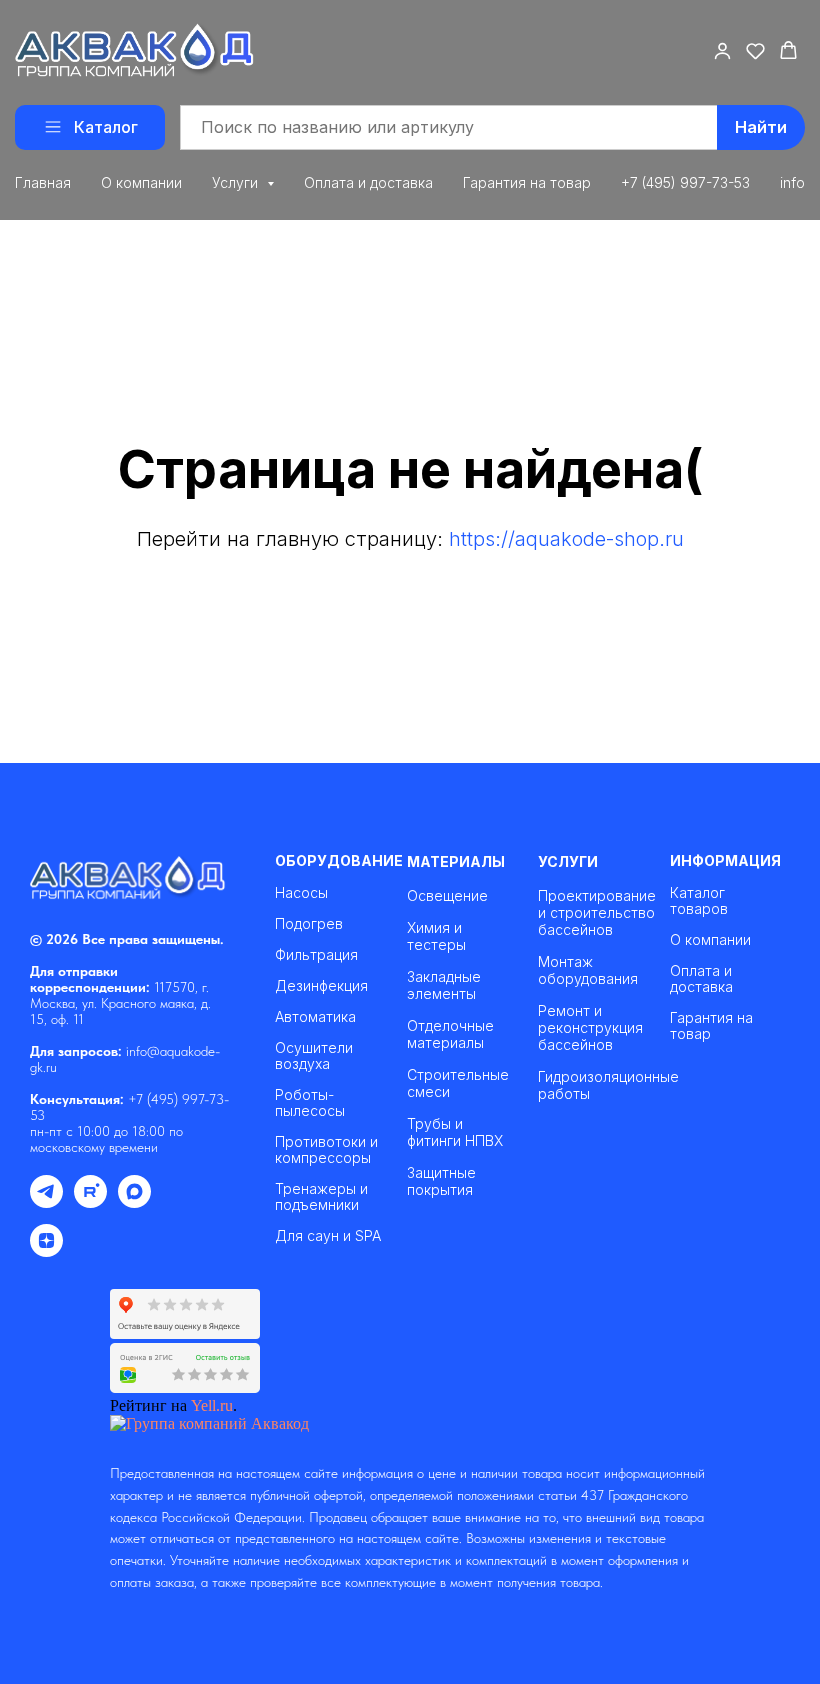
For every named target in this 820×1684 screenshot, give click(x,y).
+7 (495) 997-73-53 (685, 182)
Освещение (447, 895)
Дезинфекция (321, 986)
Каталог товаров (699, 901)
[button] (722, 50)
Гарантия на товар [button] (527, 182)
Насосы (301, 893)
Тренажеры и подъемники (321, 1197)
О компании (141, 182)
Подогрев (309, 924)
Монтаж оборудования (588, 970)
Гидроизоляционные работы (608, 1085)
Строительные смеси (458, 1083)
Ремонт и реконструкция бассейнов (590, 1027)
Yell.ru (212, 1405)
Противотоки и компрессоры (326, 1150)
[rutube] (90, 1202)
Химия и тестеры (436, 936)
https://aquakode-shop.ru (566, 539)
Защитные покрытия (441, 1181)
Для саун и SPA (328, 1236)
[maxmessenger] (134, 1202)
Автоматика (315, 1017)
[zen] (46, 1251)
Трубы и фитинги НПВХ (455, 1132)
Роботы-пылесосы (310, 1103)
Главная (43, 182)
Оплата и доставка (368, 182)
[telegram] (46, 1202)
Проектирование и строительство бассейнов (597, 912)
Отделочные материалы (450, 1034)
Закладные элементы (444, 985)
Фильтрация (316, 955)
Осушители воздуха (314, 1056)
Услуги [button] (237, 182)
